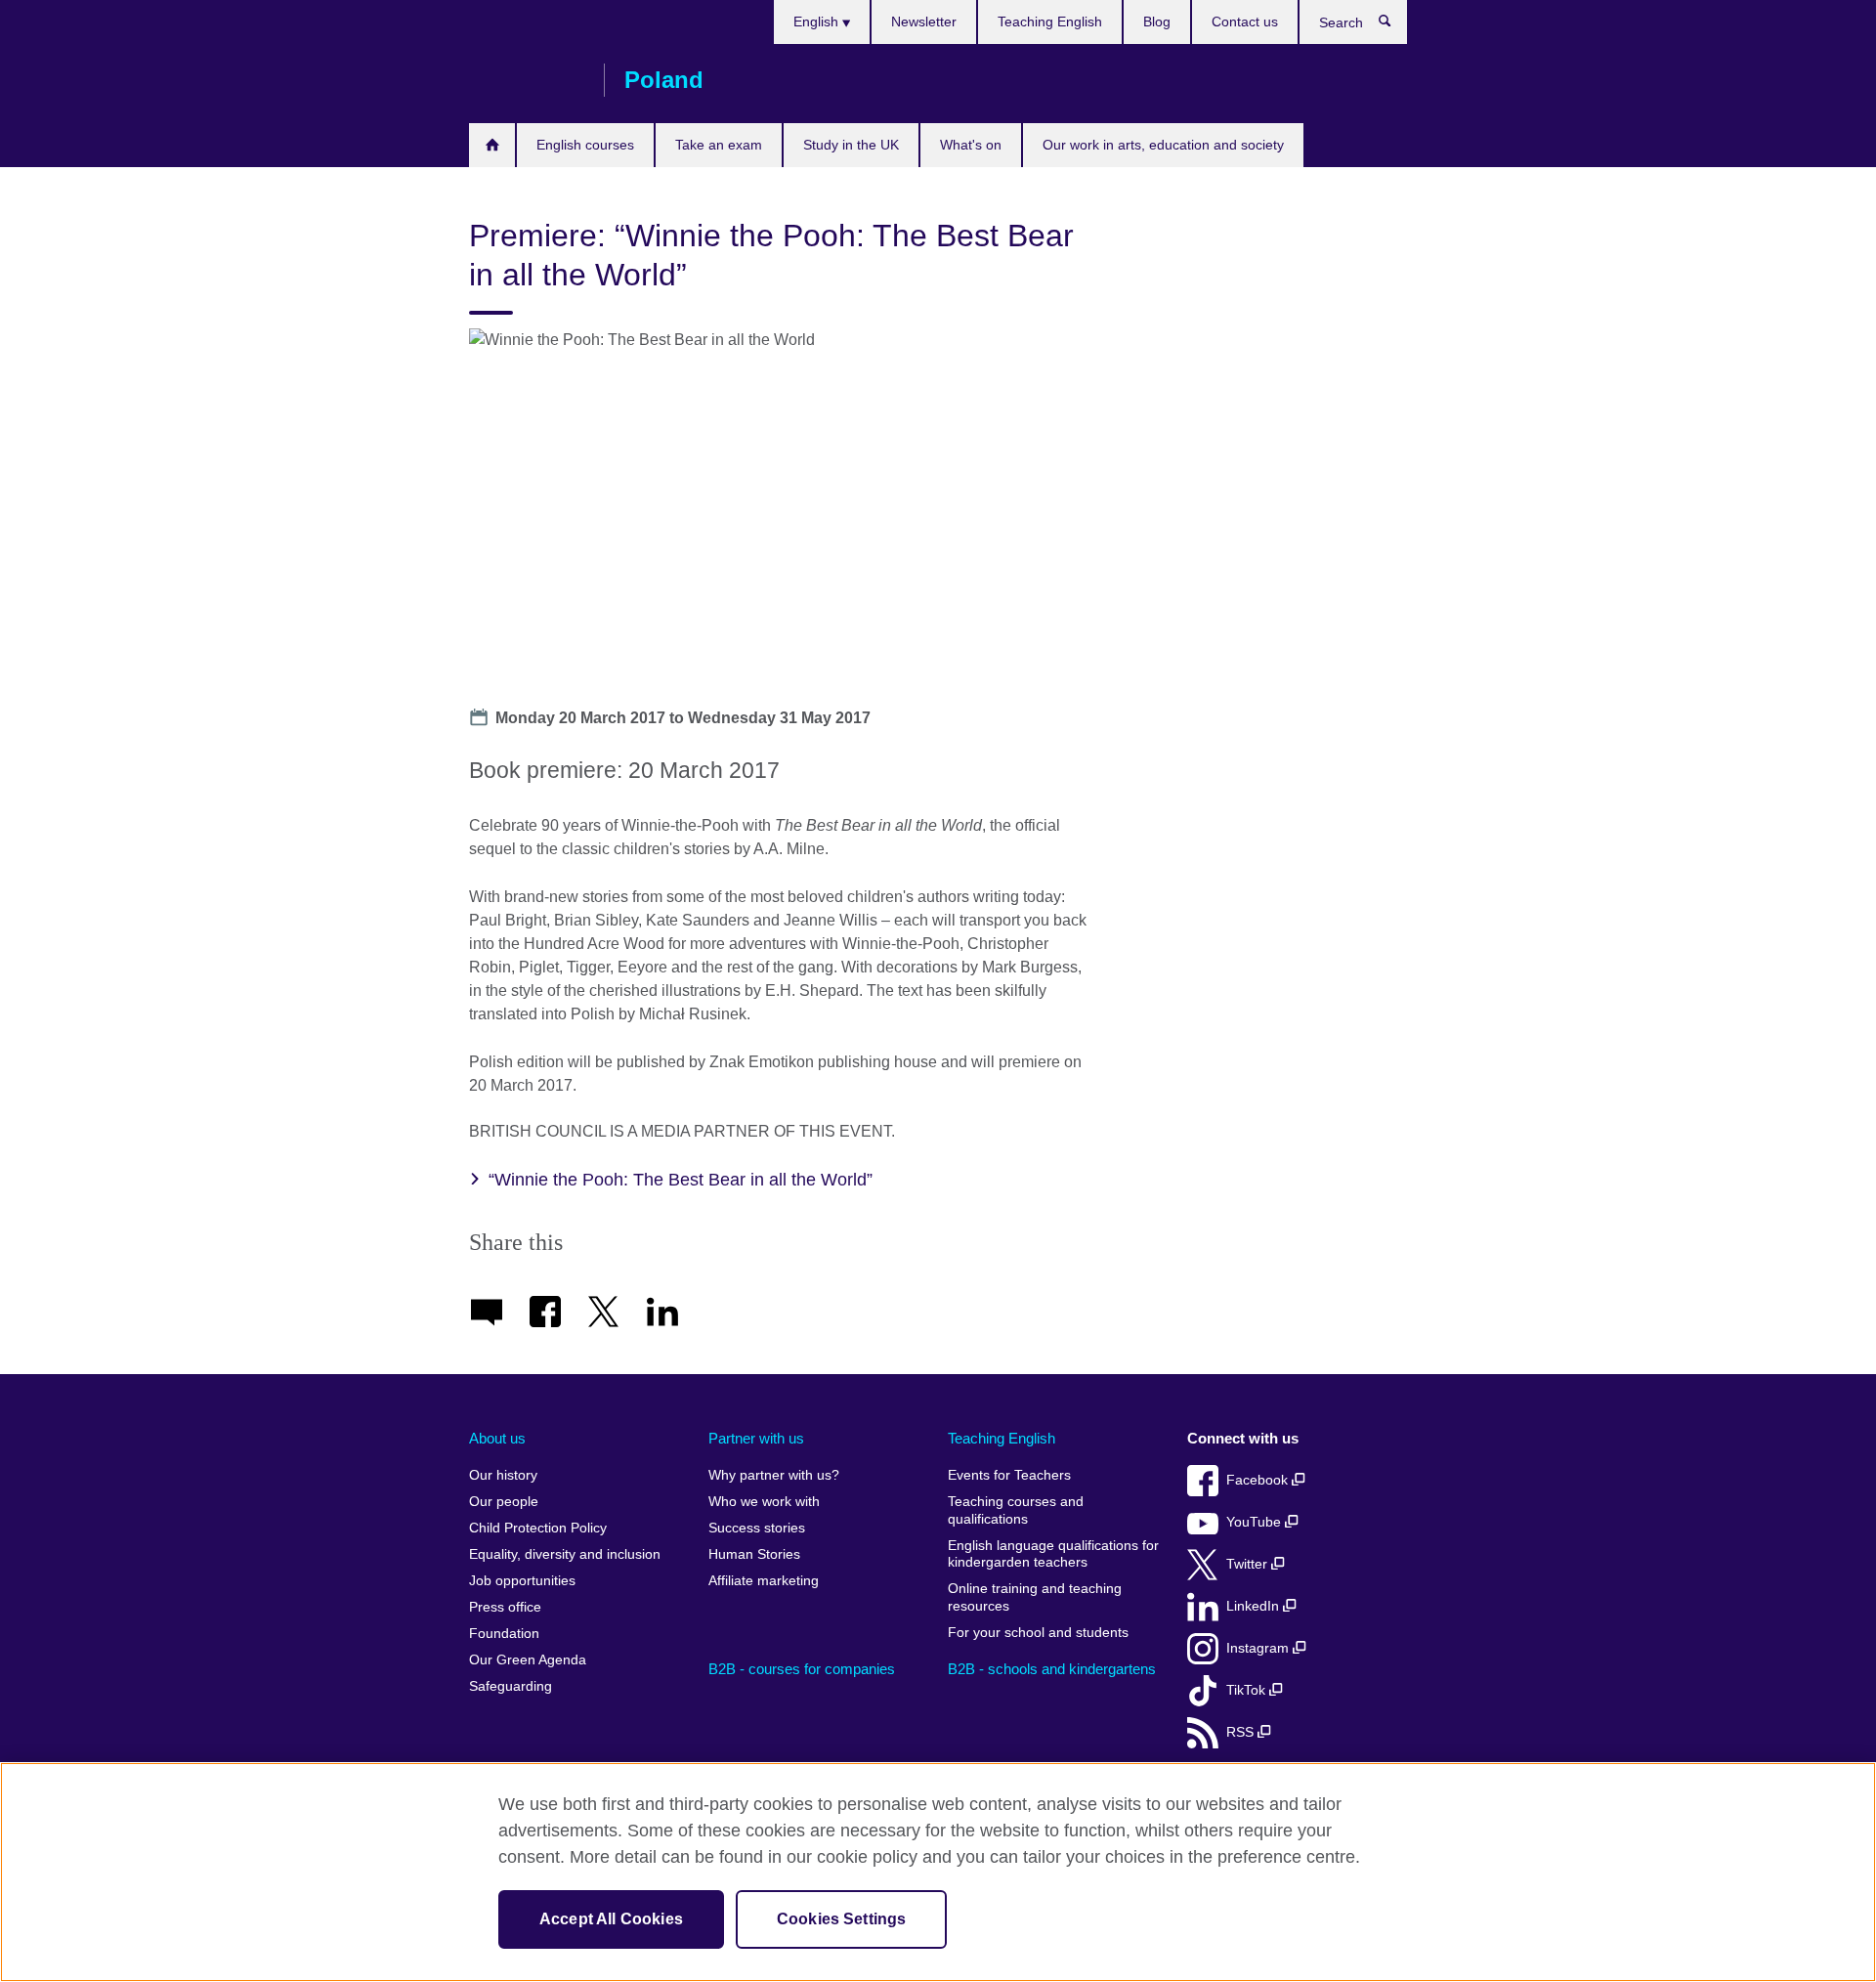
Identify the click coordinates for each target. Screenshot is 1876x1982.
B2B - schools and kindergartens (1052, 1669)
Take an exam (719, 145)
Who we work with (764, 1502)
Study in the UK (851, 145)
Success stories (757, 1528)
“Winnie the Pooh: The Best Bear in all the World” (681, 1180)
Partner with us (756, 1438)
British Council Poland (527, 80)
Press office (505, 1607)
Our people (504, 1502)
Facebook (1259, 1480)
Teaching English (1050, 22)
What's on (971, 145)
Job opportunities (522, 1581)
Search (1395, 25)
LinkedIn (1255, 1606)
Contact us (1245, 22)
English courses (585, 145)
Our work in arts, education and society (1163, 145)
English (818, 22)
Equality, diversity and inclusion (565, 1554)
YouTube (1256, 1522)
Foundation (504, 1634)
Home (492, 145)
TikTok (1248, 1690)
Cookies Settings (842, 1919)
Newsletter (924, 22)
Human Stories (754, 1554)
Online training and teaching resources (1035, 1597)
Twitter (1249, 1564)
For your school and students (1038, 1633)
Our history (503, 1475)
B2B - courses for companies (802, 1669)
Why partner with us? (774, 1475)
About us (497, 1438)
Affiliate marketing (764, 1581)
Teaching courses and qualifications (1016, 1510)
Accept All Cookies (611, 1919)
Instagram (1259, 1648)
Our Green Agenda (528, 1660)
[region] (938, 1872)
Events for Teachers (1009, 1475)
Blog (1157, 22)
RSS (1242, 1732)
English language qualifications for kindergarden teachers (1053, 1554)
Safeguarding (511, 1686)
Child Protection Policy (538, 1528)
